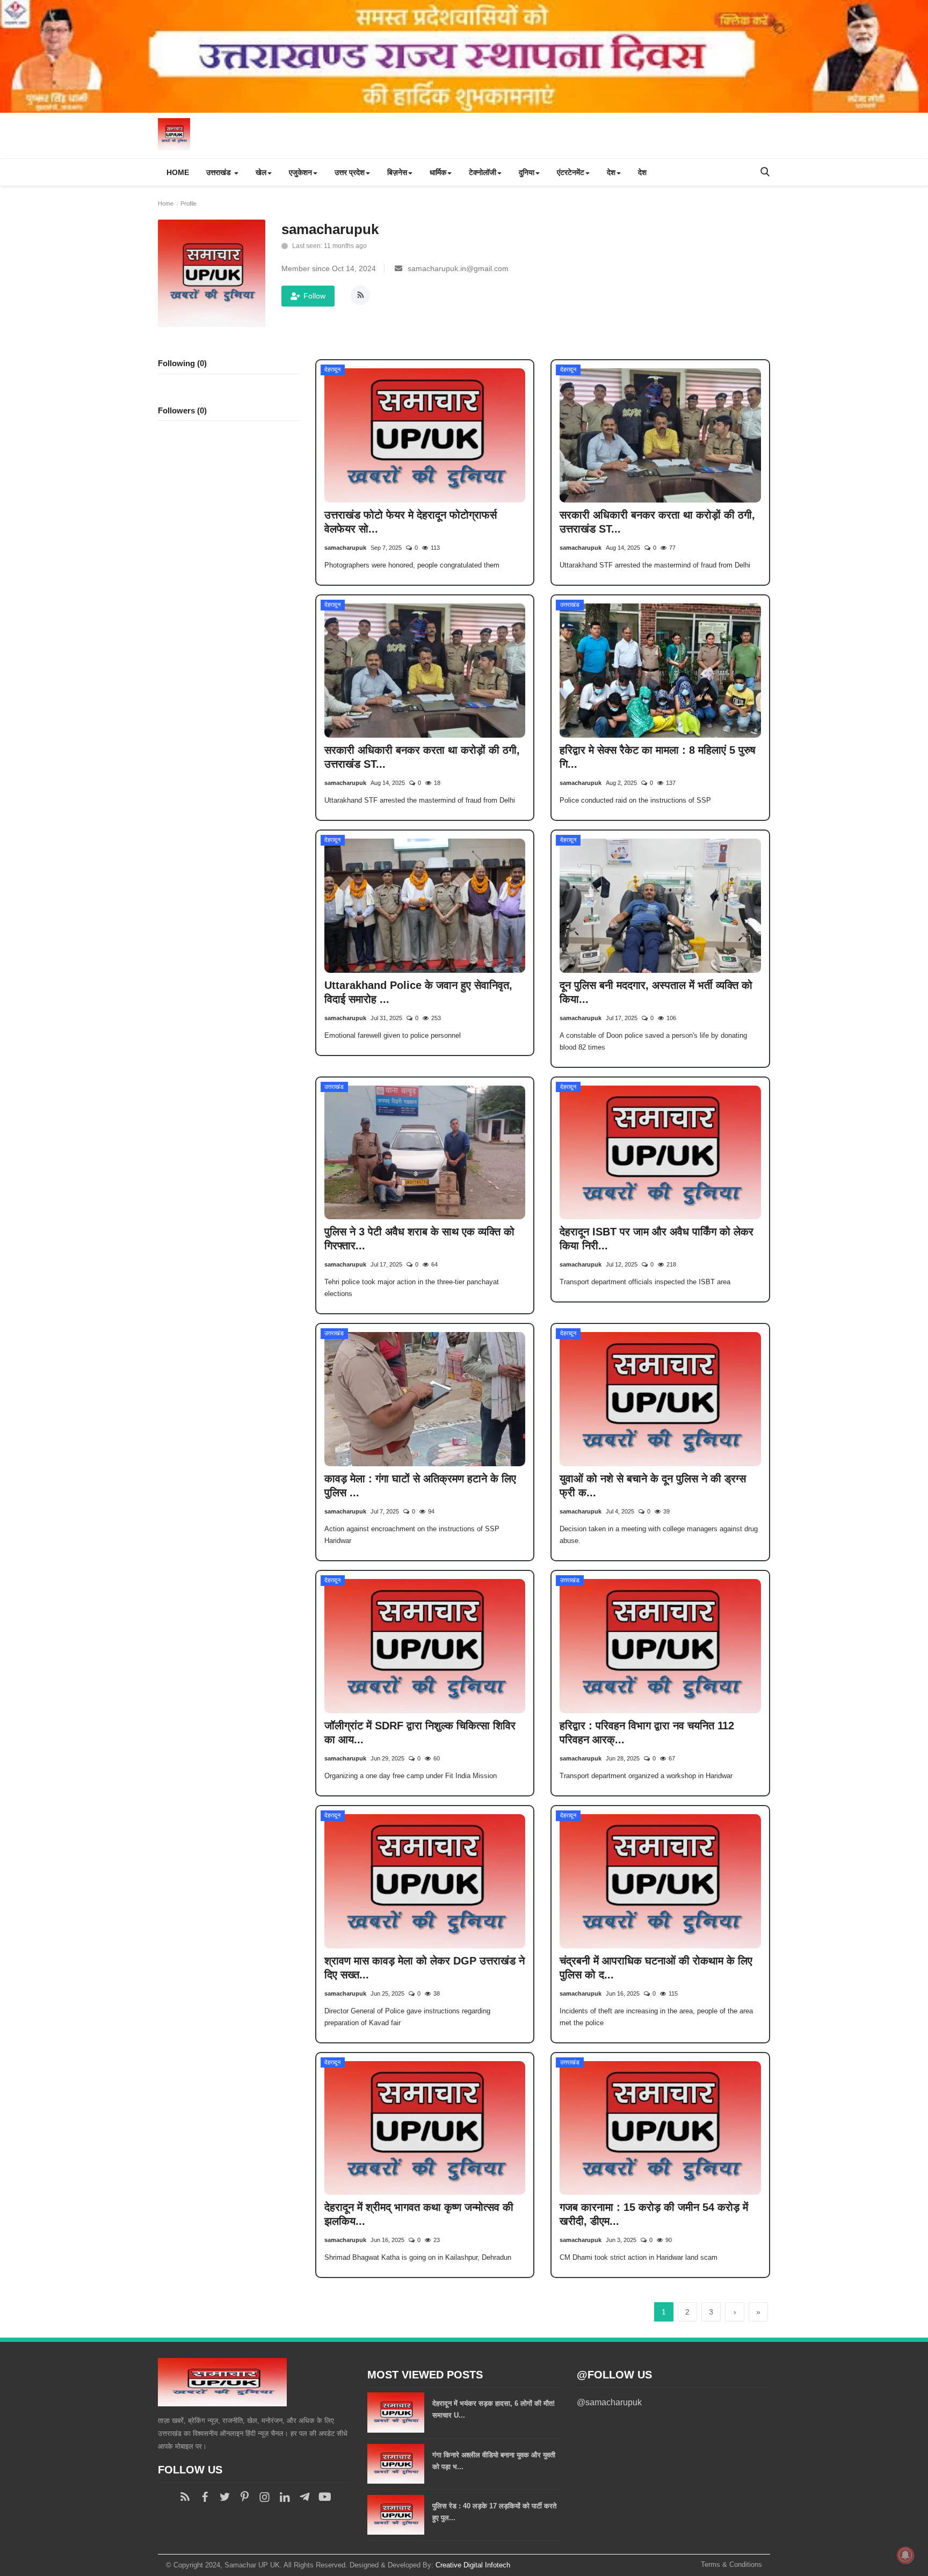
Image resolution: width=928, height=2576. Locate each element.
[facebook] (205, 2497)
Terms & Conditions (731, 2564)
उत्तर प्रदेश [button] (350, 172)
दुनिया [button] (527, 172)
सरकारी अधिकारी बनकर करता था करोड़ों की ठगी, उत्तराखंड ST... (657, 522)
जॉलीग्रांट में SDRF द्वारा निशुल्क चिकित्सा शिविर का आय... (420, 1733)
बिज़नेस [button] (397, 172)
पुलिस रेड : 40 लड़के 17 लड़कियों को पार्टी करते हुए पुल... (494, 2512)
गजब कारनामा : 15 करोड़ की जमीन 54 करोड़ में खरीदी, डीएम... (654, 2214)
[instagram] (264, 2497)
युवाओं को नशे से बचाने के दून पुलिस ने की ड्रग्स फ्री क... (653, 1486)
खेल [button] (261, 172)
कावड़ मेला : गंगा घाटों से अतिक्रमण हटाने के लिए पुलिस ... (420, 1486)
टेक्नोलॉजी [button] (483, 172)
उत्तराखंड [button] (220, 172)
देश (642, 172)
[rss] (185, 2497)
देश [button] (611, 172)
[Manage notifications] (905, 2555)
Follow (314, 296)
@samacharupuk (609, 2402)
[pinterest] (245, 2497)
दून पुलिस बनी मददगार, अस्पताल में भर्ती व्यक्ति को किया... (656, 992)
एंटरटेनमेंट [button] (571, 172)
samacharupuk (345, 548)
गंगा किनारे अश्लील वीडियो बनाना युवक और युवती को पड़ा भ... (494, 2461)
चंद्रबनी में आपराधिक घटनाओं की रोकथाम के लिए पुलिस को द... (656, 1968)
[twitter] (225, 2497)
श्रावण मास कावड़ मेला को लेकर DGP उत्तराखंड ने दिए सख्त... (425, 1968)
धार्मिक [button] (438, 172)
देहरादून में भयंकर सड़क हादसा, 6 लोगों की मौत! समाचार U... (494, 2409)
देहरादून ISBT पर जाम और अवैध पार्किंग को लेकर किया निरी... (657, 1239)
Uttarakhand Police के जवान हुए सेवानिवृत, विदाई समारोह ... (418, 992)
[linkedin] (284, 2497)
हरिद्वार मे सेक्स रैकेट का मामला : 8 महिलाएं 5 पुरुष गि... (658, 757)
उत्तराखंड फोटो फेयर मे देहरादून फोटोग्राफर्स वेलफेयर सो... (411, 522)
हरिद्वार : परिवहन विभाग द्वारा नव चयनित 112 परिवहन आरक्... (647, 1733)
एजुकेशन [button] (300, 172)
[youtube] (324, 2497)
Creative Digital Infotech (473, 2565)
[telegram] (304, 2497)
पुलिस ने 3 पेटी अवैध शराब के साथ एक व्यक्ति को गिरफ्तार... (419, 1239)
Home (178, 172)
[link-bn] (464, 56)
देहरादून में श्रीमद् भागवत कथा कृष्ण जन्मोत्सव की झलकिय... (419, 2214)
